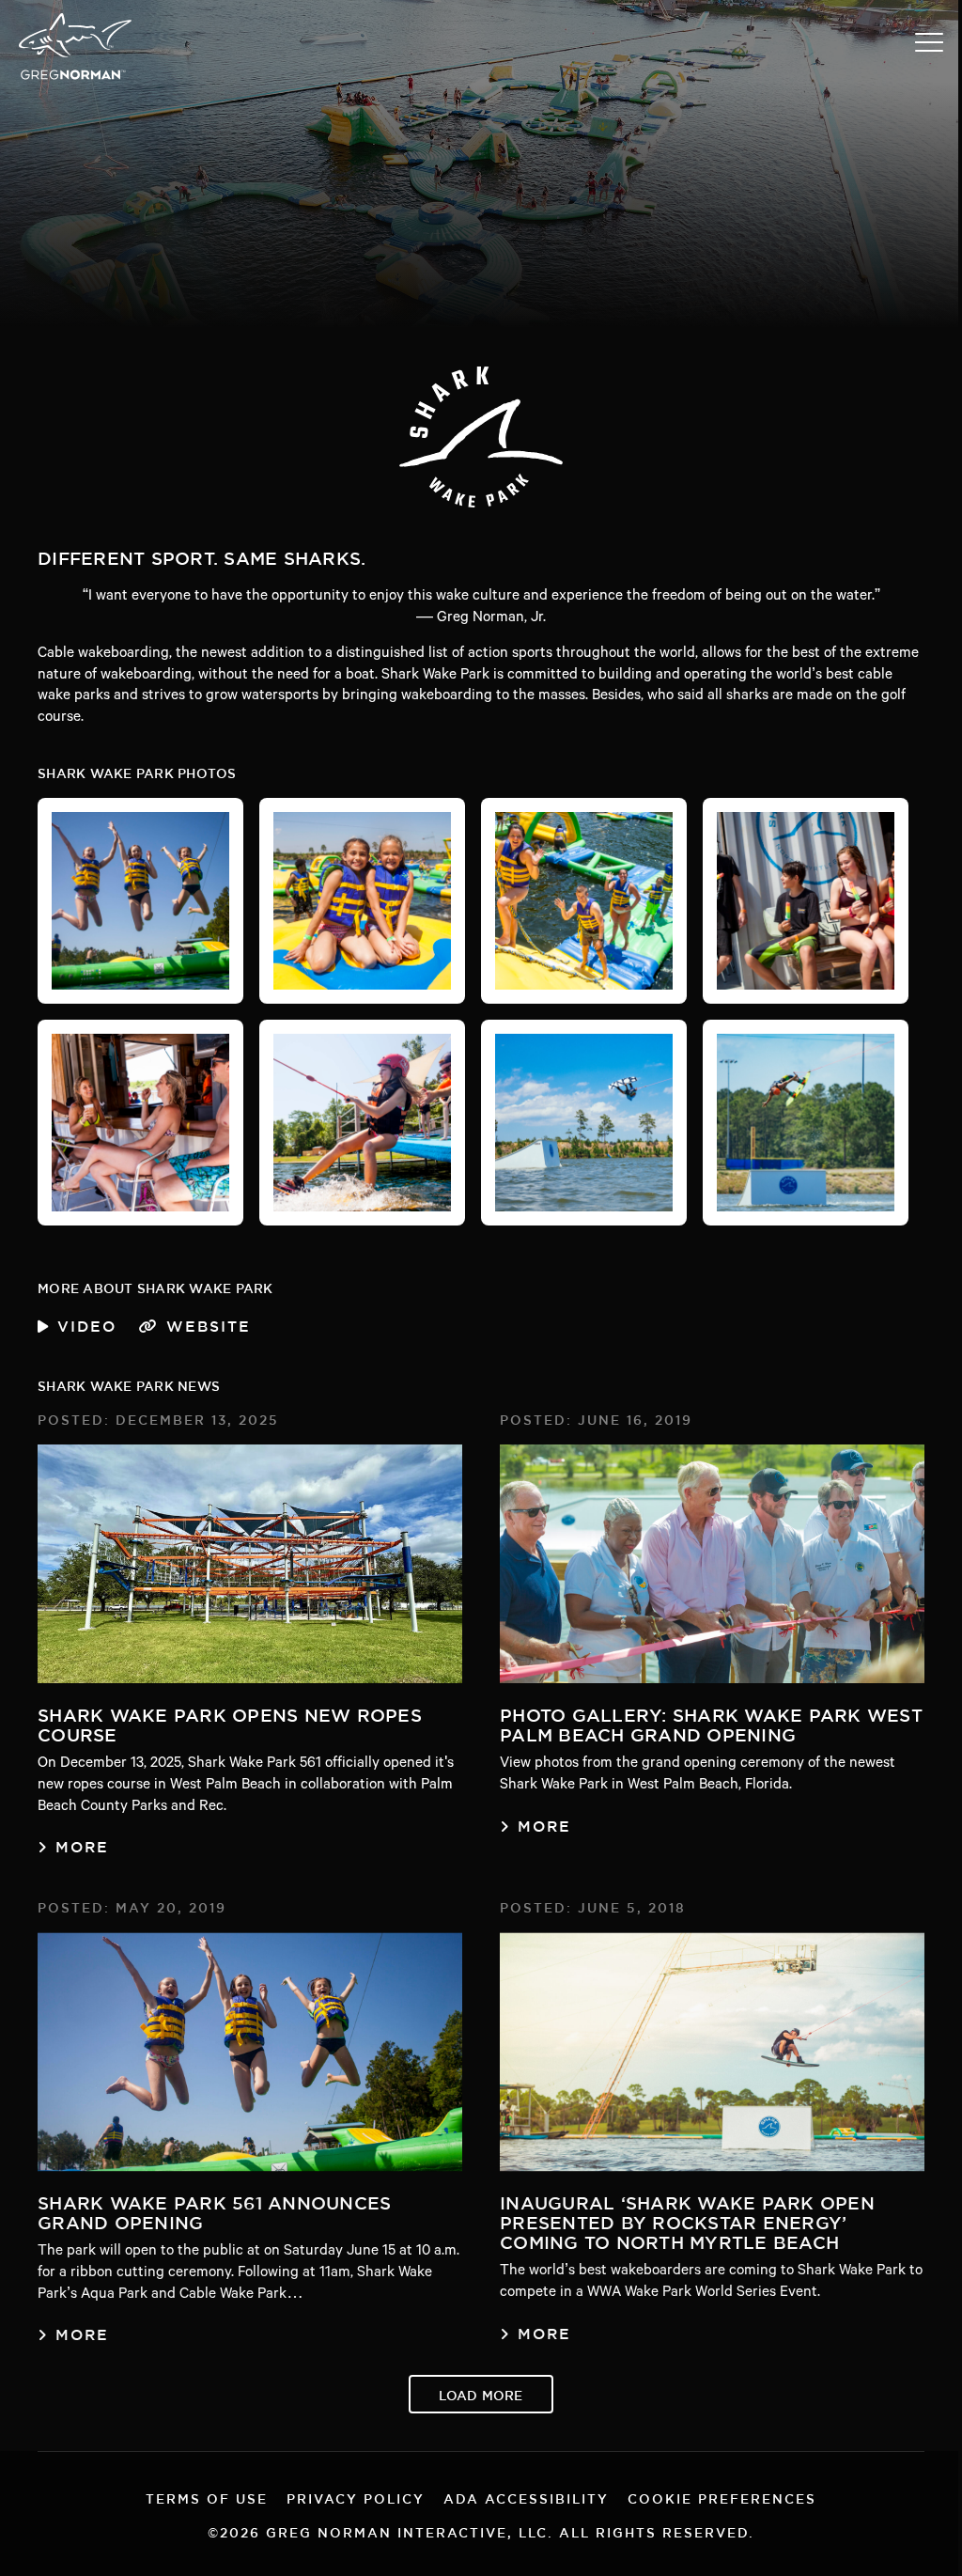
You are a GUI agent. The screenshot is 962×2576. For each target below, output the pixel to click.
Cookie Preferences (722, 2497)
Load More (481, 2393)
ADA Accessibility (526, 2497)
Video (87, 1323)
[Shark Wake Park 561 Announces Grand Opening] (250, 2052)
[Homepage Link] (75, 78)
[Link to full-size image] (140, 901)
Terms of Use (207, 2497)
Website (209, 1323)
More (82, 1844)
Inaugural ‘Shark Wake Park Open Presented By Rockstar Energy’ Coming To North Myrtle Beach (687, 2219)
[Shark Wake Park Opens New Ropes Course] (250, 1564)
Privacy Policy (356, 2497)
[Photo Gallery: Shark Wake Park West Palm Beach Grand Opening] (712, 1564)
